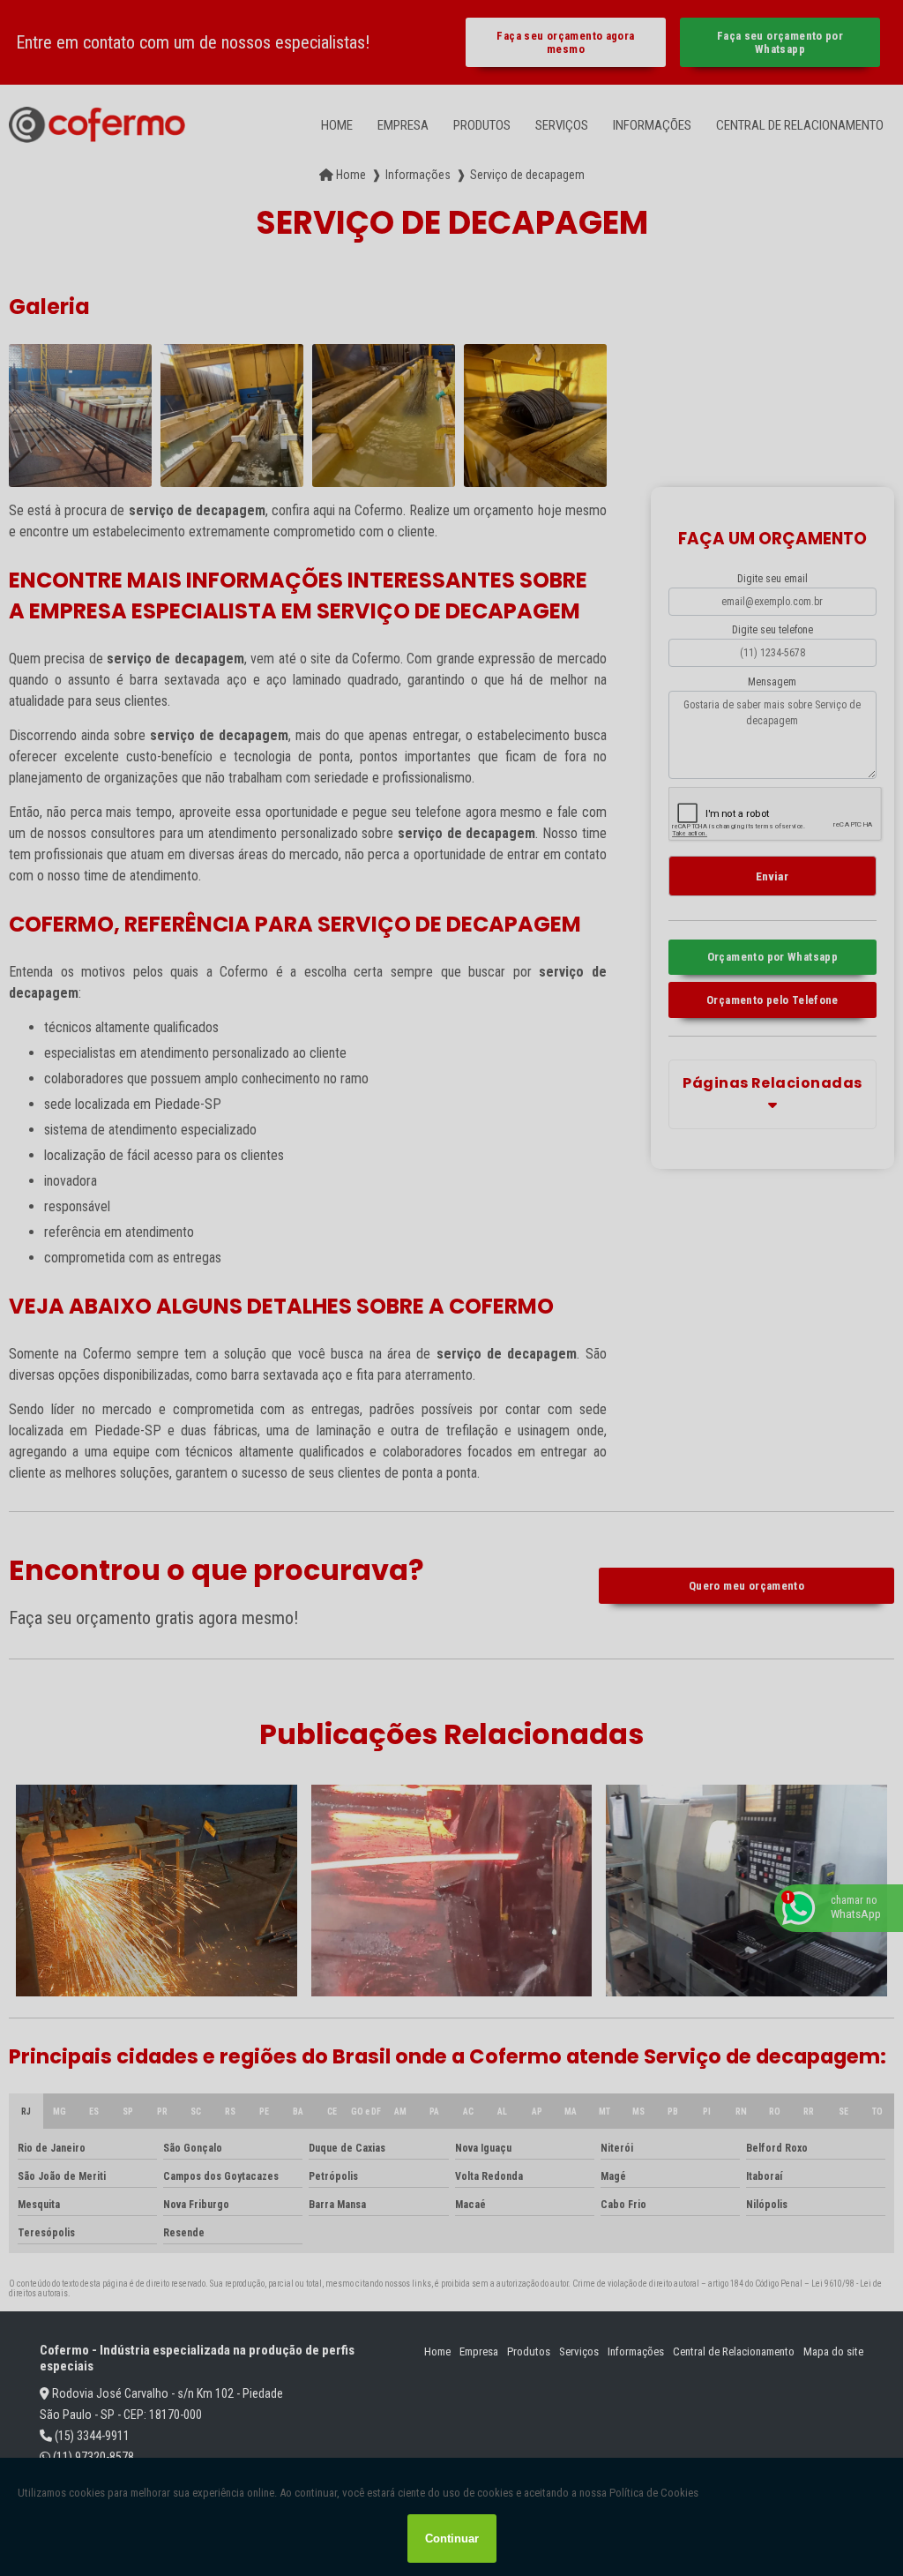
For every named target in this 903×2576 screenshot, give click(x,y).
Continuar (452, 2539)
